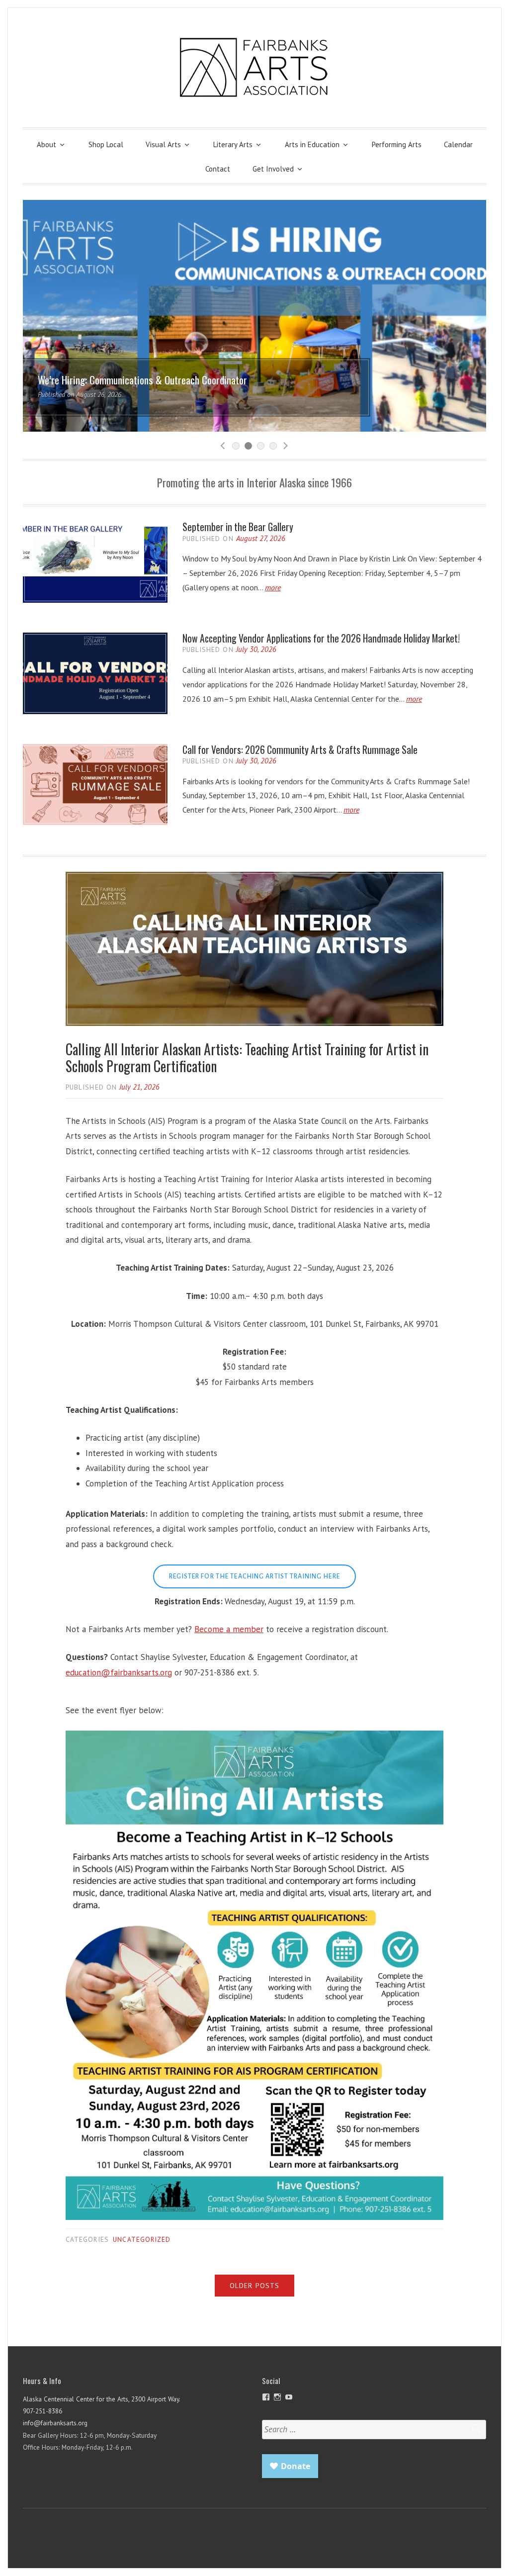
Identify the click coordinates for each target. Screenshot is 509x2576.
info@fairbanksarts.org (55, 2423)
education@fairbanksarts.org (119, 1672)
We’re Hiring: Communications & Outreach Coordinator (142, 380)
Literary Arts (233, 144)
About (46, 144)
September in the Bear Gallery (238, 527)
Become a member (229, 1629)
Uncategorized (142, 2239)
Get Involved (273, 169)
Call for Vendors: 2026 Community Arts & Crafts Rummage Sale (300, 750)
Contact (218, 169)
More (273, 587)
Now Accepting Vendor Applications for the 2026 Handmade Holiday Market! (321, 638)
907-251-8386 (42, 2411)
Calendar (458, 144)
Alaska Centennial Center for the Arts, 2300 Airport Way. (102, 2399)
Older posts (254, 2286)
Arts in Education (312, 144)
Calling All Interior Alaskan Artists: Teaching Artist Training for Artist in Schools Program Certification (247, 1058)
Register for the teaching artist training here (254, 1576)
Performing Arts (397, 144)
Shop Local (106, 144)
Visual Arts (163, 144)
